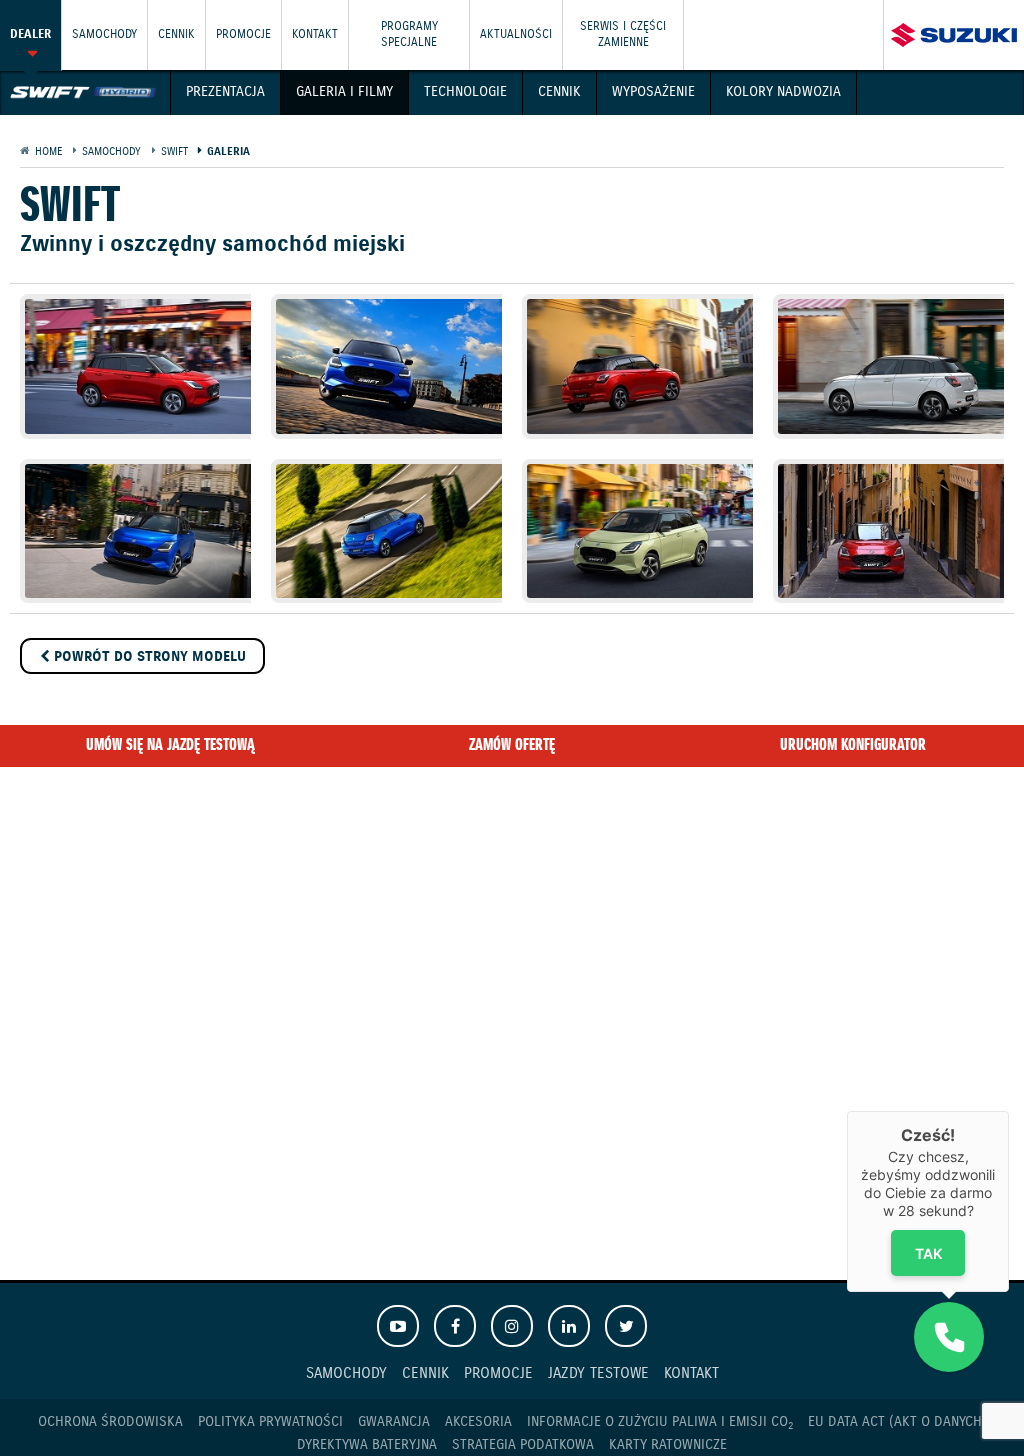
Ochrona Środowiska (110, 1422)
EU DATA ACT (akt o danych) (897, 1422)
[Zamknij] (1009, 1111)
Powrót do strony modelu (148, 657)
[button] (949, 1337)
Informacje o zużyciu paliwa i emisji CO (660, 1422)
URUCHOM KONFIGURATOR (853, 745)
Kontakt (315, 34)
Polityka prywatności (270, 1422)
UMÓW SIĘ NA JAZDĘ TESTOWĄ (170, 745)
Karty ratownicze (668, 1445)
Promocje (243, 34)
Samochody (104, 34)
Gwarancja (394, 1422)
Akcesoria (478, 1422)
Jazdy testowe (598, 1373)
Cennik (559, 92)
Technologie (465, 92)
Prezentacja (225, 92)
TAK (928, 1253)
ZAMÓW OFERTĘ (512, 745)
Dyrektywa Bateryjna (367, 1445)
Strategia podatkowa (523, 1445)
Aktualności (516, 34)
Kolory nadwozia (783, 92)
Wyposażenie (653, 92)
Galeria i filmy (344, 92)
